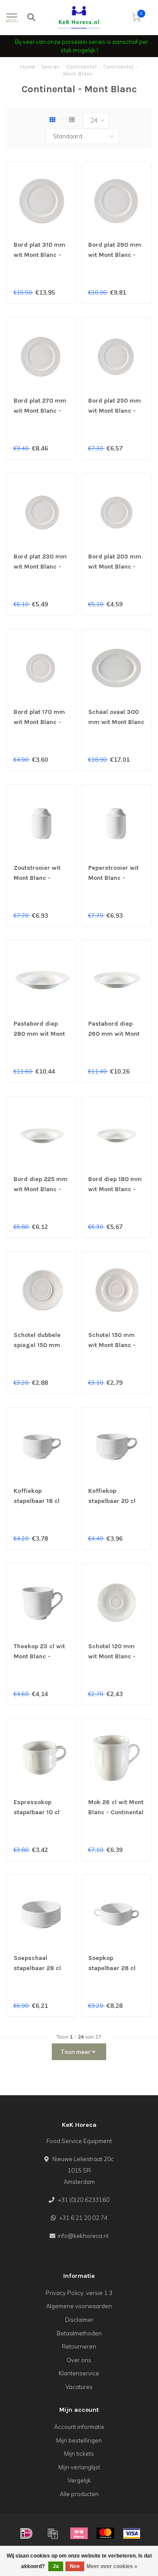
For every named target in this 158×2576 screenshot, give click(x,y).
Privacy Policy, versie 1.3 (79, 2293)
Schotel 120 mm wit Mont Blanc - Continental (112, 1656)
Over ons (79, 2360)
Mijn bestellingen (79, 2440)
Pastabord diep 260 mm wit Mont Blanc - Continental (116, 1034)
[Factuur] (53, 2533)
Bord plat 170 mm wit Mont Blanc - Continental (39, 722)
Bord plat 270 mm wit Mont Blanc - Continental (40, 411)
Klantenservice (79, 2373)
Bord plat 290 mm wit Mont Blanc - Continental (115, 255)
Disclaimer (79, 2320)
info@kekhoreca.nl (83, 2236)
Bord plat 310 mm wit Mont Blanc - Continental (39, 255)
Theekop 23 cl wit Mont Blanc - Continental (39, 1656)
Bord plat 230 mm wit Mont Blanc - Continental (40, 567)
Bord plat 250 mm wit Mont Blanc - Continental (115, 411)
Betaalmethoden (79, 2333)
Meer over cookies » (112, 2566)
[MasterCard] (105, 2533)
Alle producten (79, 2494)
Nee (75, 2566)
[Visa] (132, 2533)
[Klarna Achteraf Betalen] (79, 2533)
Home (28, 67)
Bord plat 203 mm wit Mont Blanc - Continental (115, 567)
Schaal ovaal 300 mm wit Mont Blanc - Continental (116, 722)
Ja (56, 2566)
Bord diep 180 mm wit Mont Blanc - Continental (115, 1189)
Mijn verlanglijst (79, 2467)
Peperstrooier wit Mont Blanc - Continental (113, 878)
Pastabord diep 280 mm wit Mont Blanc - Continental (41, 1034)
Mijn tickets (79, 2454)
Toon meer (76, 2052)
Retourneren (79, 2346)
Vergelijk (79, 2480)
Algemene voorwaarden (79, 2306)
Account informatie (79, 2427)
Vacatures (79, 2387)
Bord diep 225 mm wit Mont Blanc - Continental (41, 1189)
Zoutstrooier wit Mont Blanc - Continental (37, 878)
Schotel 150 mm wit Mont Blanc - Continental (112, 1345)
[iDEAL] (26, 2533)
